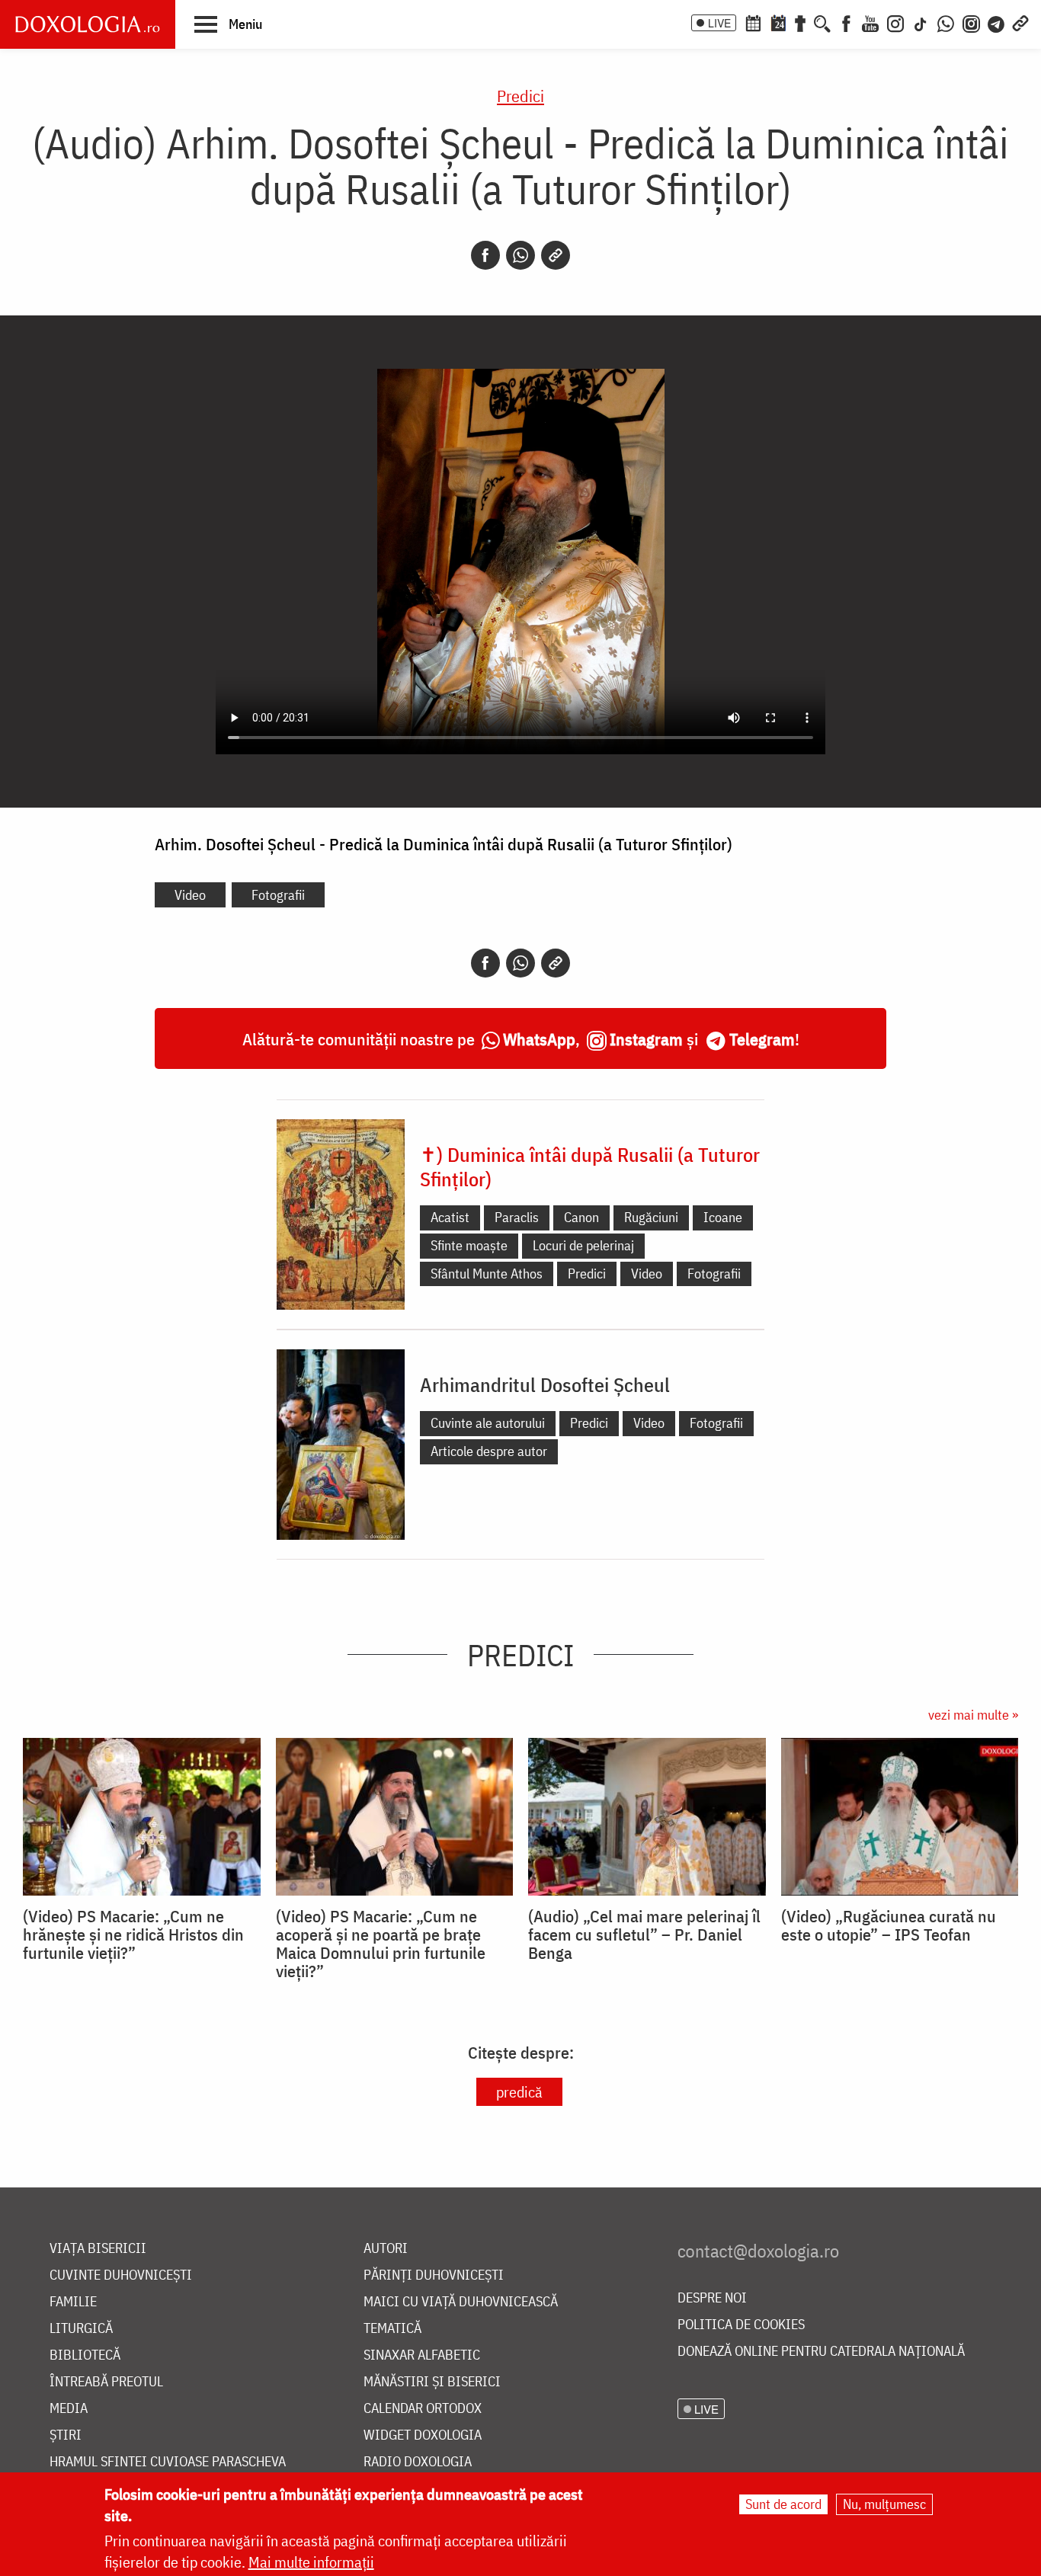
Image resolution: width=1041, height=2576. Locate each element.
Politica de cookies (741, 2325)
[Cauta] (822, 22)
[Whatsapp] (520, 255)
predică (519, 2092)
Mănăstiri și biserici (432, 2382)
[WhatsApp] (946, 22)
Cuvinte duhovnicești (121, 2275)
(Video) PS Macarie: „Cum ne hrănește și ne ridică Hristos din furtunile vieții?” (133, 1934)
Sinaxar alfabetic (422, 2355)
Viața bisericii (98, 2249)
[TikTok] (921, 22)
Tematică (392, 2329)
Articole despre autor (489, 1451)
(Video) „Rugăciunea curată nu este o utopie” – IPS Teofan (889, 1925)
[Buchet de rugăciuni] (800, 22)
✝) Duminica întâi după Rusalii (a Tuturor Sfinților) (590, 1166)
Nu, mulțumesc (884, 2504)
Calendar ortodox (423, 2409)
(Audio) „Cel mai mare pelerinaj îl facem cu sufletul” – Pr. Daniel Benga (644, 1934)
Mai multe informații (311, 2562)
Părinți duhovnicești (434, 2275)
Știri (66, 2435)
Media (69, 2409)
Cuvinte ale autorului (488, 1423)
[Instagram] (895, 22)
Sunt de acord (783, 2504)
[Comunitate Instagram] (971, 22)
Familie (73, 2302)
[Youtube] (870, 22)
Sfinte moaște (469, 1245)
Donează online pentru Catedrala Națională (821, 2352)
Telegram (762, 1039)
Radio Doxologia (418, 2462)
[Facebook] (846, 22)
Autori (386, 2249)
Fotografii (278, 895)
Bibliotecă (85, 2355)
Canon (581, 1217)
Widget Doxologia (423, 2435)
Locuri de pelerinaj (583, 1245)
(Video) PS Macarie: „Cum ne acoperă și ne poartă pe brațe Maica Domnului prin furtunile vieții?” (381, 1944)
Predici (520, 96)
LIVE (719, 23)
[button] (228, 24)
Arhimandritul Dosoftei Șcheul (545, 1384)
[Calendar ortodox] (753, 22)
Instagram (646, 1039)
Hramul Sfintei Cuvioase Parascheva (168, 2462)
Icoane (723, 1217)
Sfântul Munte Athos (487, 1274)
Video (190, 895)
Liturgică (81, 2329)
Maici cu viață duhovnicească (461, 2302)
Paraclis (517, 1217)
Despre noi (712, 2298)
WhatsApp (539, 1039)
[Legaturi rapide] (1020, 22)
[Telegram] (997, 22)
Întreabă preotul (106, 2382)
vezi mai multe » (973, 1715)
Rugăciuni (651, 1217)
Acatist (450, 1217)
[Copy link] (556, 255)
